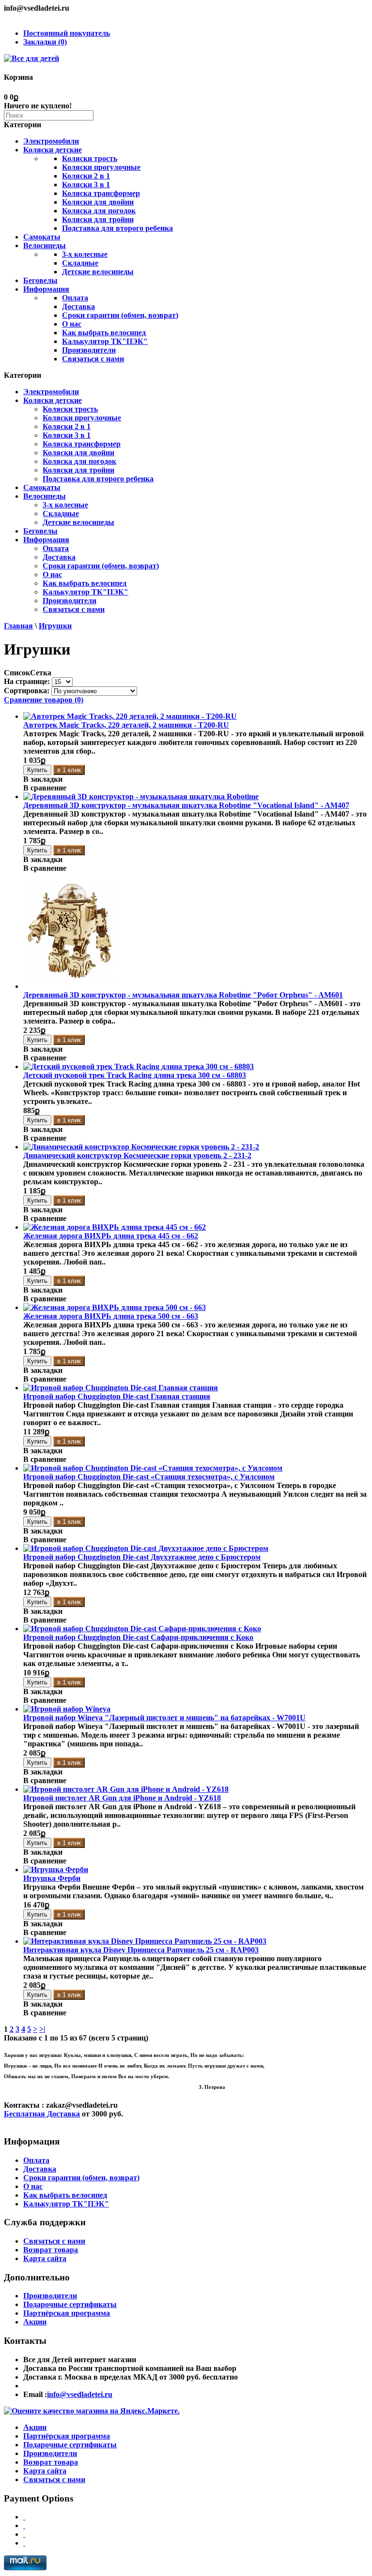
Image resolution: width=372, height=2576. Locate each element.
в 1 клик (69, 770)
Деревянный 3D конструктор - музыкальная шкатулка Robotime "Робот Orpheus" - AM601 (183, 995)
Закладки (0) (45, 42)
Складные (80, 263)
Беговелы (40, 280)
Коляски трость (90, 158)
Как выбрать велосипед (104, 333)
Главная (18, 626)
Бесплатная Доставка (42, 2114)
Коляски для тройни (98, 219)
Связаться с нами (93, 359)
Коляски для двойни (98, 202)
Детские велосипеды (98, 272)
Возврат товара (51, 2250)
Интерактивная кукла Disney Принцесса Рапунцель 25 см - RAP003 (141, 1950)
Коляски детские (53, 150)
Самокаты (42, 237)
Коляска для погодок (99, 211)
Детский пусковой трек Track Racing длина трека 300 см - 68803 (135, 1075)
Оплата (75, 298)
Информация (46, 289)
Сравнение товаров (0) (44, 700)
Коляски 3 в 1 (86, 185)
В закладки (43, 779)
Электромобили (51, 141)
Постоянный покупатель (67, 33)
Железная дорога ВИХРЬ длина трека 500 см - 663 (111, 1316)
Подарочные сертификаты (70, 2304)
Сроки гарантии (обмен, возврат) (120, 315)
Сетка (41, 673)
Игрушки (55, 626)
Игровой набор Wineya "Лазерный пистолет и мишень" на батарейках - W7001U (164, 1718)
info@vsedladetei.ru (80, 2394)
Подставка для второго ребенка (117, 228)
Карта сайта (45, 2258)
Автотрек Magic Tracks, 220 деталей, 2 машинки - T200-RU (126, 725)
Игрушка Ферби (52, 1878)
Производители (89, 350)
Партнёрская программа (67, 2313)
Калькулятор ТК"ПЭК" (105, 341)
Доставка (78, 306)
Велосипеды (45, 246)
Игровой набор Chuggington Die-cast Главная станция (117, 1396)
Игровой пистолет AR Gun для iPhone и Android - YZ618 (122, 1798)
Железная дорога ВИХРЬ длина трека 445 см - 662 (111, 1236)
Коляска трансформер (101, 193)
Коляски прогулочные (101, 167)
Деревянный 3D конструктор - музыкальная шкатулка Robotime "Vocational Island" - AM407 (186, 805)
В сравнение (45, 788)
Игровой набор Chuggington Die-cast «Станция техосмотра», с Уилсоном (149, 1477)
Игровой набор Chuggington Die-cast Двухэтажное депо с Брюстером (142, 1557)
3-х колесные (85, 254)
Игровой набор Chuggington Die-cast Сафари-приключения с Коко (138, 1637)
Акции (35, 2322)
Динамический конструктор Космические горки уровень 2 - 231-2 (137, 1155)
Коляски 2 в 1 (86, 176)
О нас (72, 324)
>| (42, 2029)
